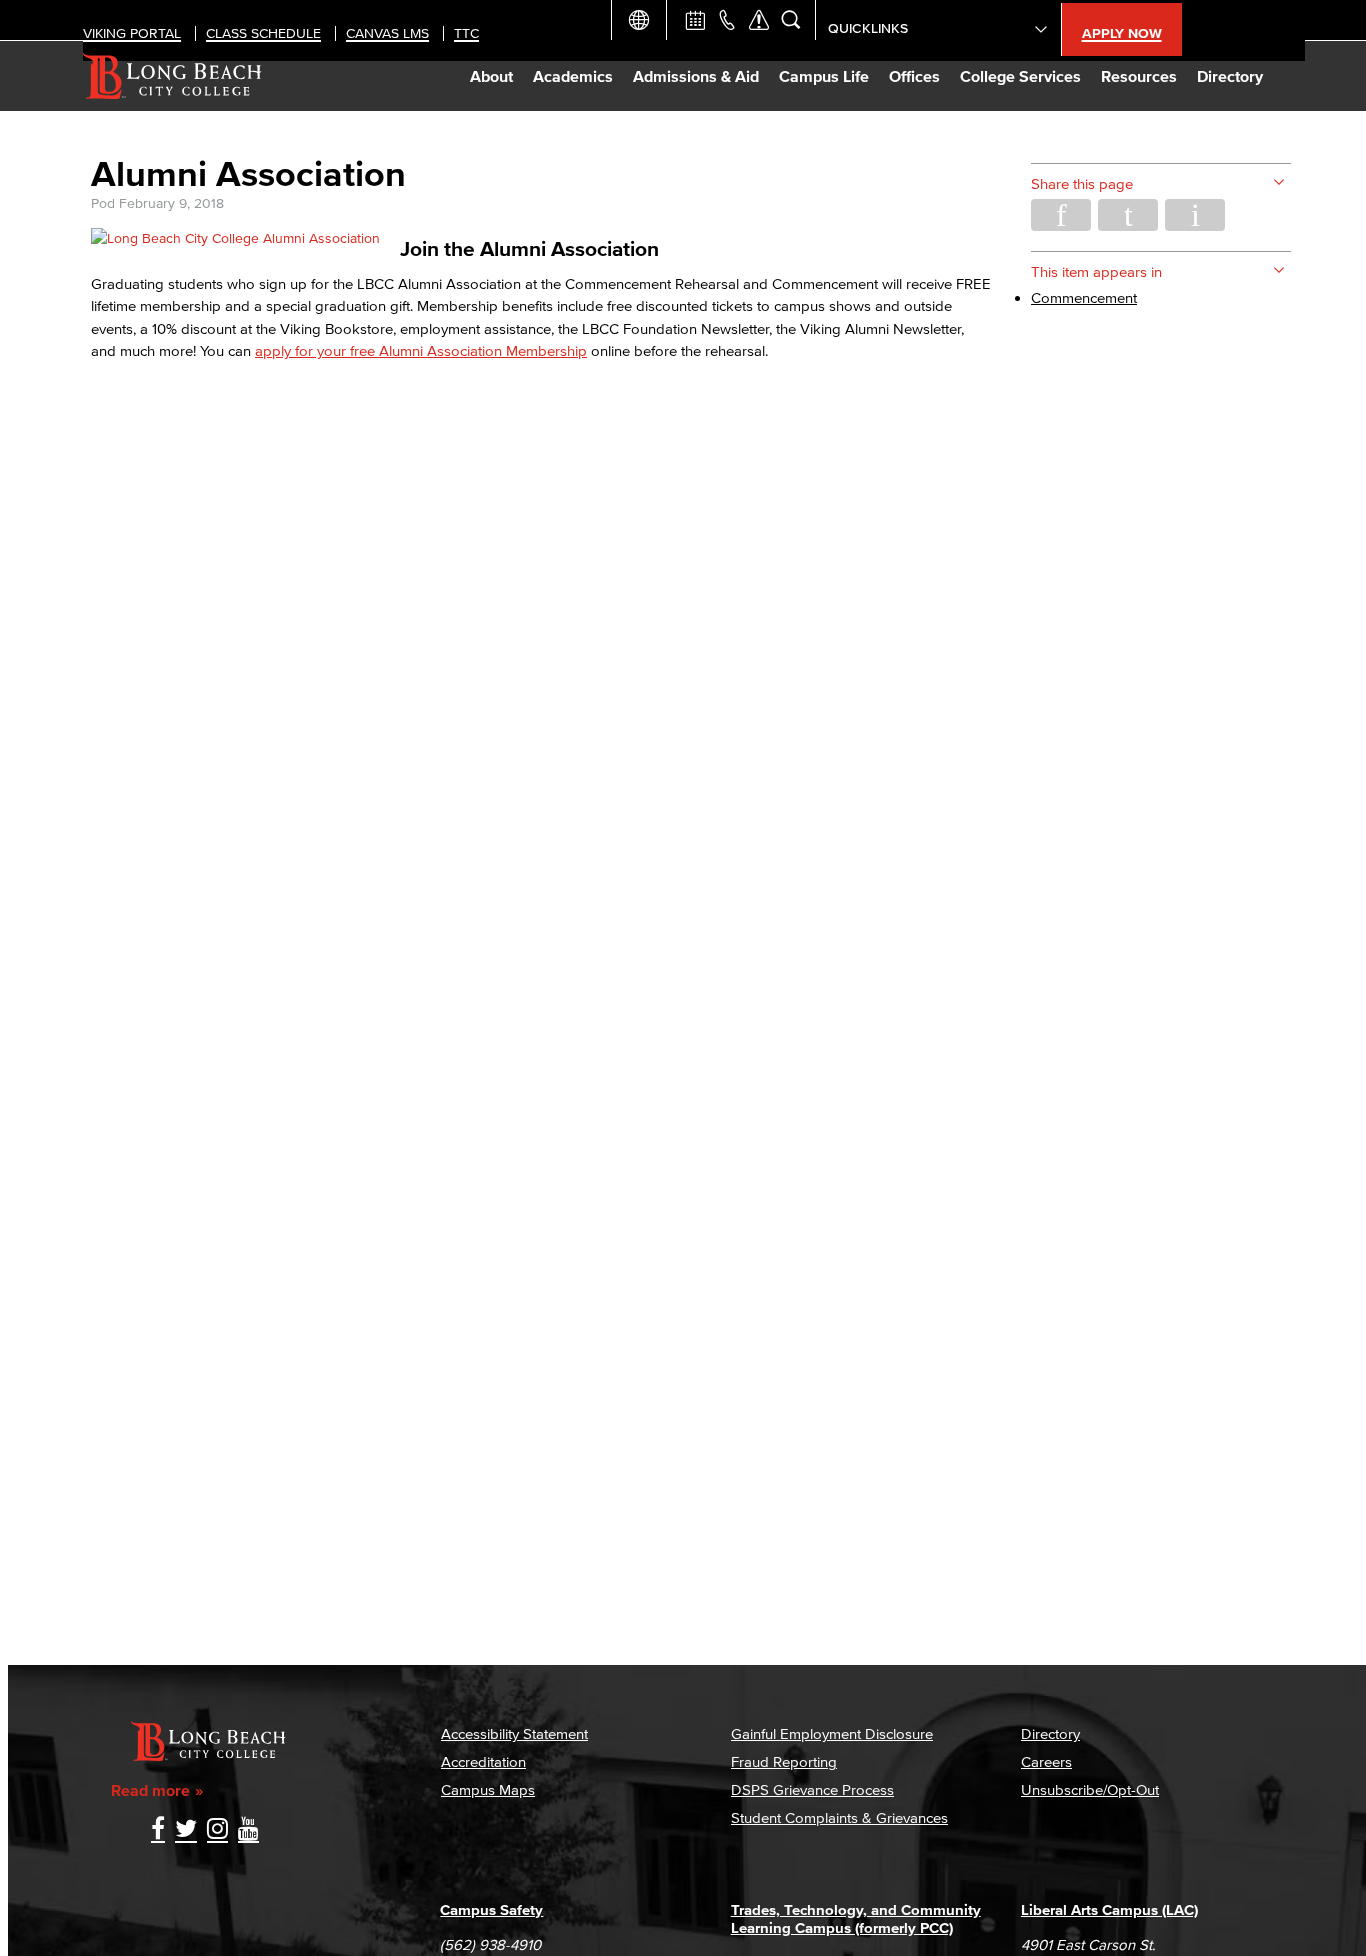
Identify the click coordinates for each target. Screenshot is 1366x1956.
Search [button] (791, 20)
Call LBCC (727, 20)
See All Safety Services (759, 20)
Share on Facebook (1061, 215)
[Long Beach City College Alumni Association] (235, 238)
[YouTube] (248, 1830)
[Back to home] (172, 76)
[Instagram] (217, 1830)
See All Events (695, 20)
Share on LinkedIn (1195, 215)
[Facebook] (158, 1830)
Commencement (1084, 297)
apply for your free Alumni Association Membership (421, 350)
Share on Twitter (1128, 215)
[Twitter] (186, 1830)
